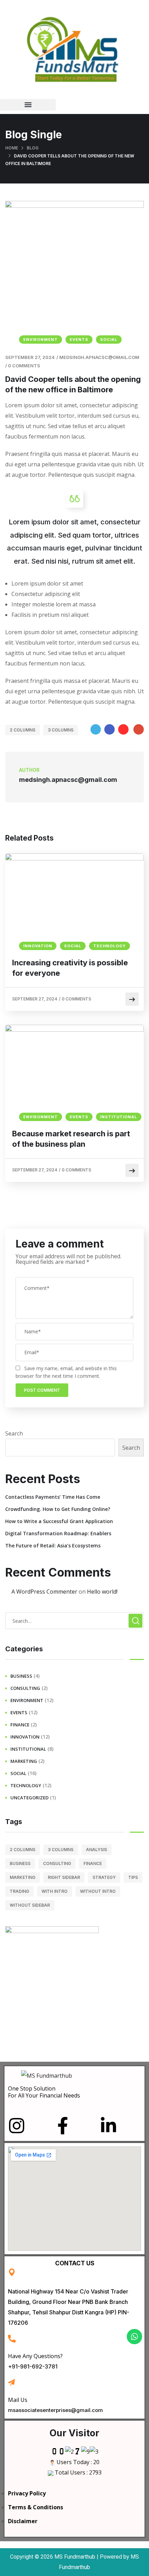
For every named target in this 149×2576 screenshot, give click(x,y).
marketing (24, 1761)
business (21, 1676)
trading (19, 1891)
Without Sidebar (30, 1905)
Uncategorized (29, 1798)
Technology (109, 946)
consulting (25, 1688)
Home (12, 148)
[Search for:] (74, 1621)
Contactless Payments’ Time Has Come (53, 1497)
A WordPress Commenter (44, 1592)
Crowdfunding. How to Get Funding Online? (58, 1509)
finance (20, 1725)
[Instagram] (17, 2126)
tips (133, 1877)
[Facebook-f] (63, 2126)
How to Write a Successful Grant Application (59, 1521)
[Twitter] (96, 729)
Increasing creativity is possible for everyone (70, 968)
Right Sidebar (64, 1877)
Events (79, 340)
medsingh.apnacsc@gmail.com (99, 357)
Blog (33, 148)
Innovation (38, 946)
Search (14, 1433)
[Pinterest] (123, 729)
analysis (97, 1850)
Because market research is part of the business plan (71, 1139)
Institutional (119, 1117)
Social (109, 340)
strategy (104, 1877)
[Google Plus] (139, 729)
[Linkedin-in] (108, 2126)
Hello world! (102, 1592)
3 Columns (61, 730)
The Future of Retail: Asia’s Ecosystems (53, 1545)
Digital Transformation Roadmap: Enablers (58, 1533)
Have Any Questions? (35, 2356)
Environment (41, 340)
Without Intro (98, 1891)
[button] (28, 105)
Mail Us (18, 2400)
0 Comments (24, 366)
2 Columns (23, 730)
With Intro (55, 1891)
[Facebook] (109, 729)
